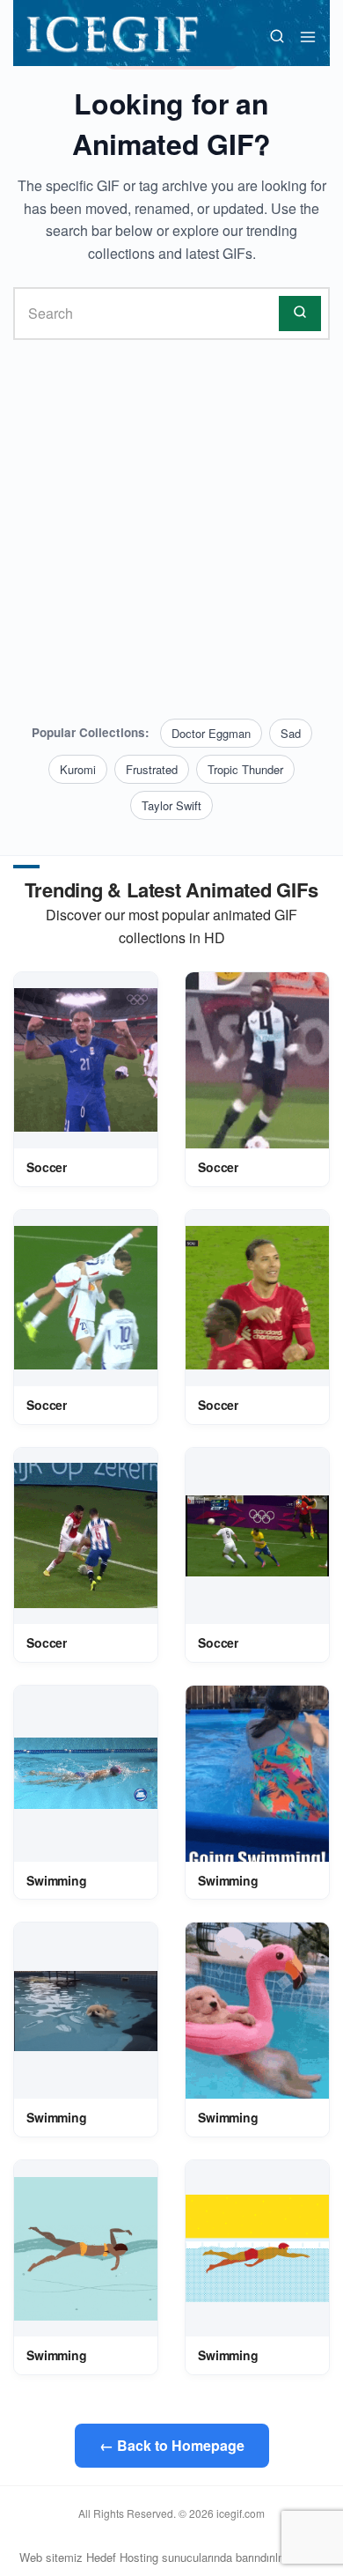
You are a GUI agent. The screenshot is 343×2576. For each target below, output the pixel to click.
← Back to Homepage (172, 2445)
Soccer (47, 1167)
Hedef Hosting (122, 2557)
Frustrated (152, 769)
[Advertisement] (171, 529)
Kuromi (78, 769)
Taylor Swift (171, 805)
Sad (291, 733)
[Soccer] (86, 1060)
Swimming (57, 1880)
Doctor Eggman (211, 733)
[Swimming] (86, 1774)
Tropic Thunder (245, 769)
